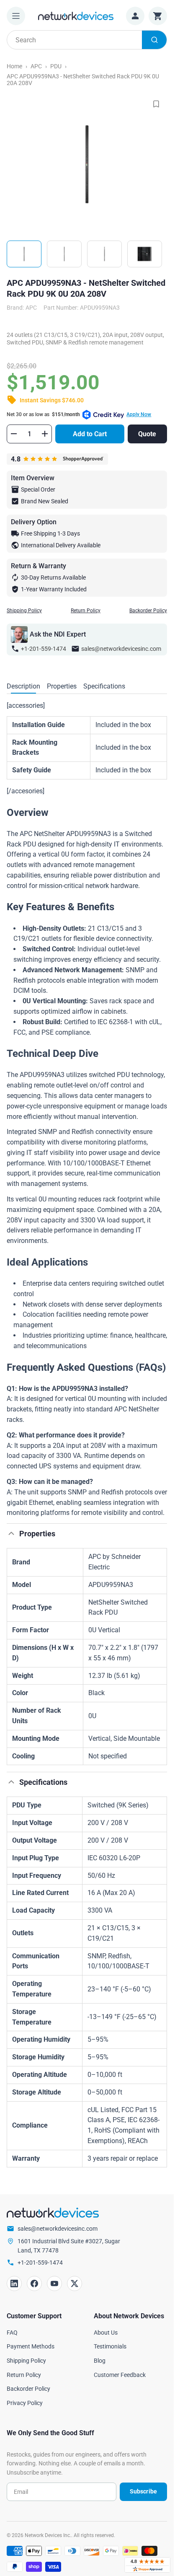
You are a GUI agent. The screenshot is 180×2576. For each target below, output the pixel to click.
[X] (75, 2283)
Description (23, 686)
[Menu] (16, 16)
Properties (62, 686)
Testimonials (110, 2346)
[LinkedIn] (14, 2283)
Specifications (104, 686)
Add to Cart (90, 434)
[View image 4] (145, 254)
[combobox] (87, 40)
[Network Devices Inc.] (76, 16)
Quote (147, 434)
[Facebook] (34, 2283)
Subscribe (143, 2491)
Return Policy (86, 611)
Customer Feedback (120, 2375)
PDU (56, 66)
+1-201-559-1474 (44, 649)
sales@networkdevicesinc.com (121, 649)
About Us (106, 2333)
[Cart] (158, 16)
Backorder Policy (148, 611)
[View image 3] (104, 254)
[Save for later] (156, 104)
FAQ (12, 2333)
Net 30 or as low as (79, 414)
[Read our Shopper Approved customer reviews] (147, 2565)
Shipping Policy (24, 611)
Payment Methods (31, 2346)
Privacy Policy (25, 2403)
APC (36, 66)
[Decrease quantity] (14, 434)
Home (14, 66)
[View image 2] (64, 254)
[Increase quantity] (45, 434)
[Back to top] (11, 1533)
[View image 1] (24, 254)
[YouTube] (54, 2283)
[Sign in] (135, 16)
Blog (100, 2361)
